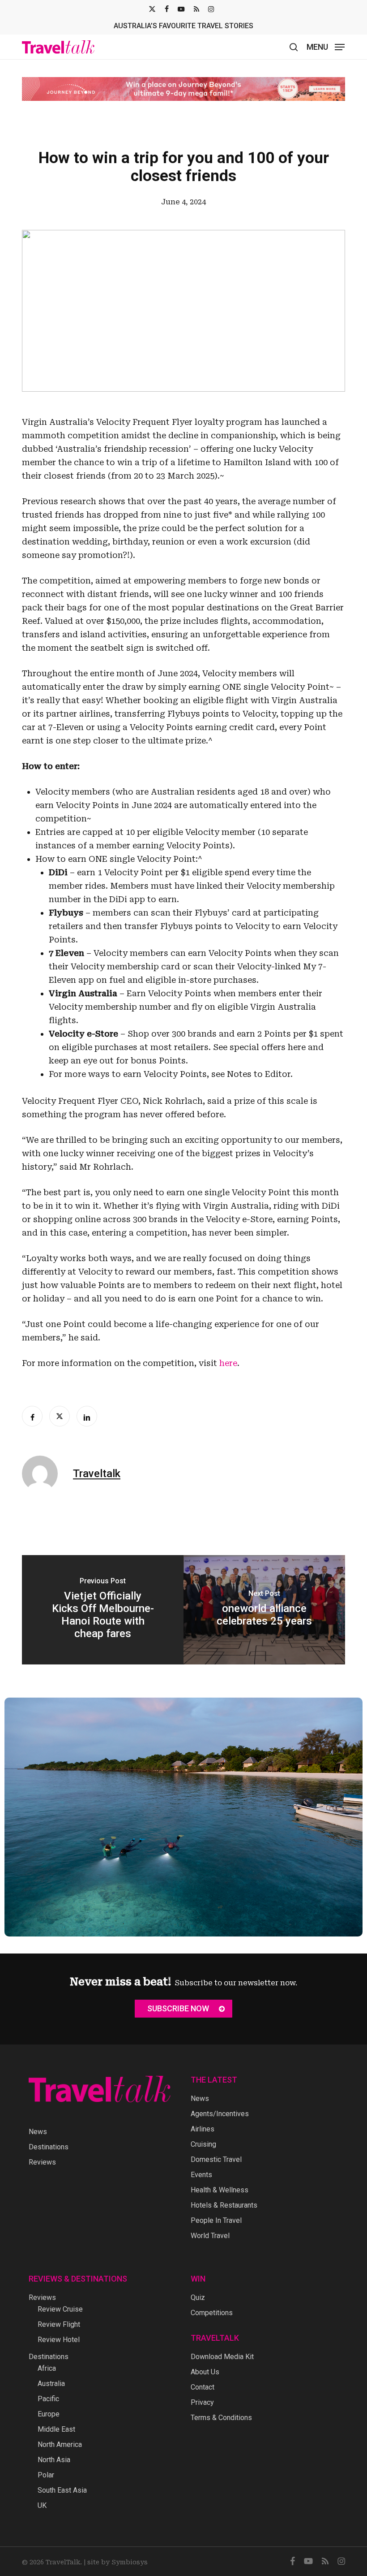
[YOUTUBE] (181, 9)
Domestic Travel (216, 2159)
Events (201, 2175)
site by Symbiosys (117, 2562)
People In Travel (216, 2220)
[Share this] (32, 1416)
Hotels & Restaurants (224, 2205)
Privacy (202, 2402)
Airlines (203, 2129)
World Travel (210, 2236)
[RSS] (196, 9)
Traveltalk (97, 1474)
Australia (51, 2384)
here (228, 1363)
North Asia (54, 2460)
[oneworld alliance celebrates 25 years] (264, 1610)
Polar (46, 2475)
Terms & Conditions (221, 2418)
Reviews (42, 2162)
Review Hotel (59, 2340)
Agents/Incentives (220, 2114)
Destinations (49, 2147)
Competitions (212, 2313)
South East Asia (62, 2490)
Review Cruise (60, 2309)
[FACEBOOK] (167, 9)
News (38, 2132)
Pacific (48, 2399)
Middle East (56, 2429)
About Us (205, 2372)
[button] (326, 46)
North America (60, 2444)
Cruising (203, 2144)
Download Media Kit (222, 2357)
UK (42, 2505)
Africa (47, 2368)
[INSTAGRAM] (211, 9)
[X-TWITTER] (152, 9)
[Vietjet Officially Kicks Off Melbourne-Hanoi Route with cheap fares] (103, 1610)
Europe (49, 2414)
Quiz (198, 2297)
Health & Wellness (220, 2190)
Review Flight (59, 2324)
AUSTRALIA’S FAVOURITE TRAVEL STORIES (183, 26)
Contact (203, 2387)
